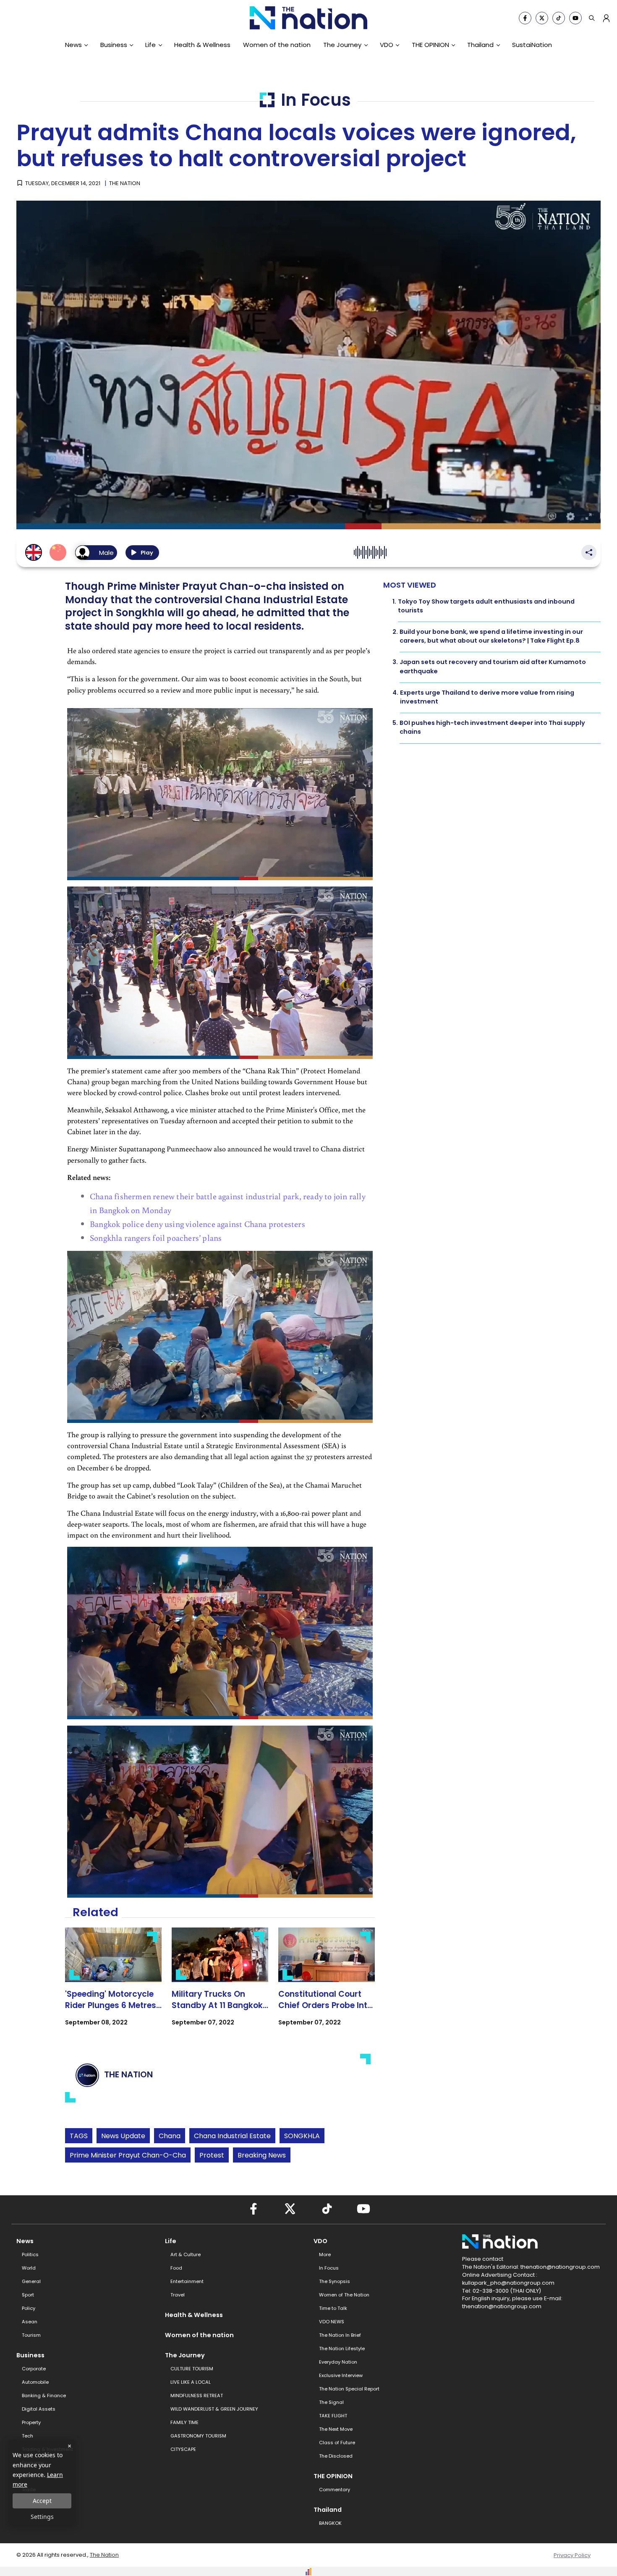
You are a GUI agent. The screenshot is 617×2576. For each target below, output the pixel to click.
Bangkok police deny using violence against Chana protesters (197, 1224)
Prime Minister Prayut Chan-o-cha (128, 2155)
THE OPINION (430, 45)
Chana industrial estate (232, 2136)
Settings (42, 2517)
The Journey (342, 45)
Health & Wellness (202, 45)
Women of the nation (277, 45)
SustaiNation (532, 45)
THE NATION (125, 183)
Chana (170, 2136)
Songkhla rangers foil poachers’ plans (156, 1237)
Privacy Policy (572, 2555)
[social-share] (525, 18)
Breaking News (262, 2155)
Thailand (480, 45)
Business (114, 45)
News (73, 45)
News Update (123, 2136)
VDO (387, 45)
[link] (113, 1984)
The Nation (104, 2555)
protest (212, 2155)
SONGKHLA (302, 2136)
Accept (42, 2501)
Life (150, 45)
